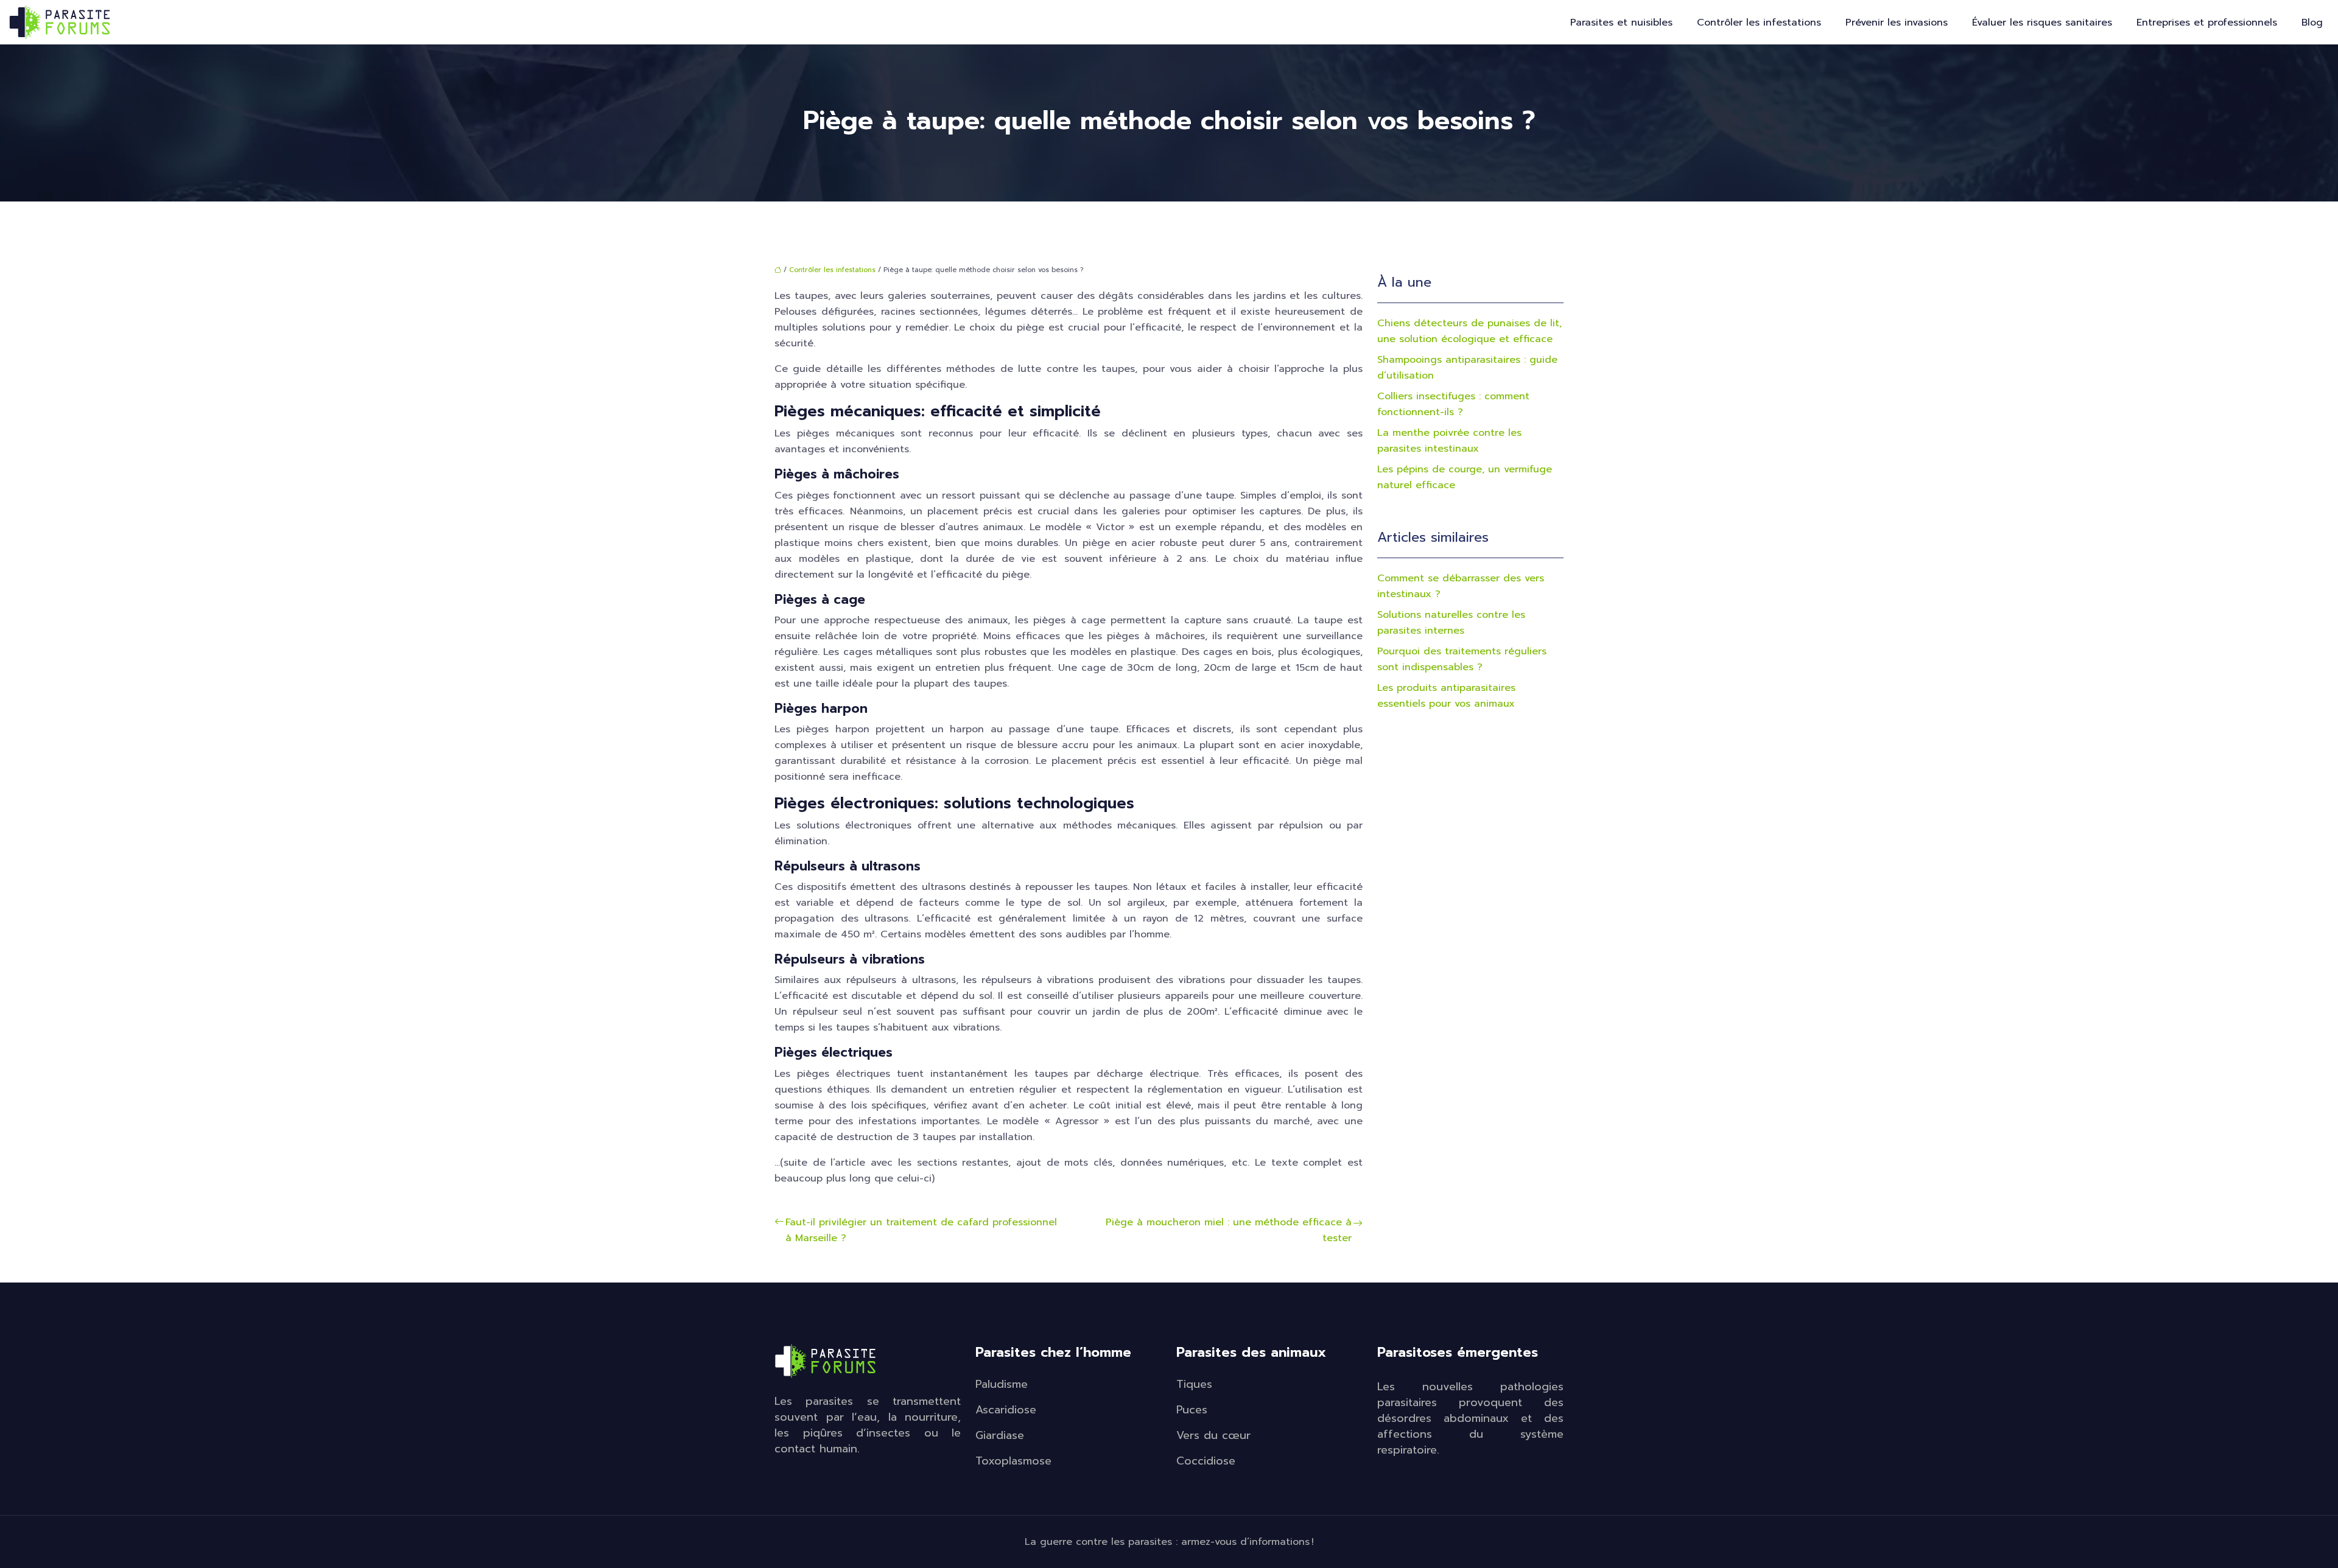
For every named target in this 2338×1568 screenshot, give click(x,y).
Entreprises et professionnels (2207, 23)
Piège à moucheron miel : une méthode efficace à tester (1229, 1230)
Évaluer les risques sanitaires (2042, 23)
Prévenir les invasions (1897, 23)
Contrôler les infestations (1759, 23)
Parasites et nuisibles (1621, 23)
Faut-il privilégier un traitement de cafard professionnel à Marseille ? (921, 1230)
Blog (2312, 23)
